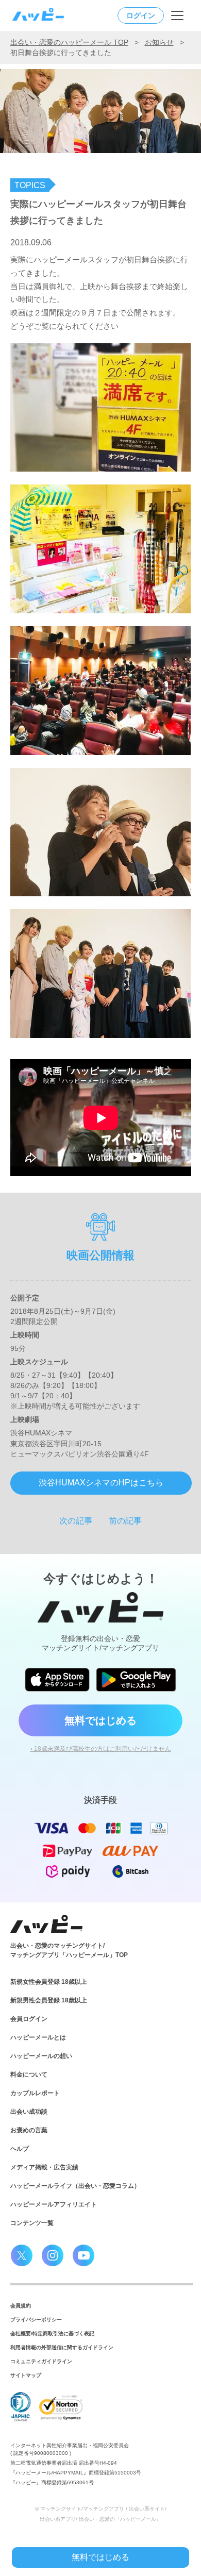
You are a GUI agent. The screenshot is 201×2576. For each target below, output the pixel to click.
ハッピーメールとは (38, 2037)
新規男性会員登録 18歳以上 (49, 2000)
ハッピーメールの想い (41, 2056)
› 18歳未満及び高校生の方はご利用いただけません (101, 1749)
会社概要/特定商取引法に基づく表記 (52, 2334)
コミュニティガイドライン (41, 2361)
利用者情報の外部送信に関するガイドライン (62, 2347)
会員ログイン (29, 2019)
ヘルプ (20, 2149)
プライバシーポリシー (36, 2320)
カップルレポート (35, 2093)
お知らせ (159, 42)
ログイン (141, 15)
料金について (29, 2075)
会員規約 (21, 2306)
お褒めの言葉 (29, 2130)
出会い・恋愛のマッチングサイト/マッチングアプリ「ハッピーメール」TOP (69, 1950)
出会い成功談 (29, 2112)
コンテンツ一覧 (32, 2223)
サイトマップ (26, 2375)
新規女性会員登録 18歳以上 (49, 1982)
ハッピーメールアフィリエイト (54, 2204)
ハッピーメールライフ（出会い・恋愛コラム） (75, 2186)
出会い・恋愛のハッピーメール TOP (69, 42)
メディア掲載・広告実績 (44, 2167)
